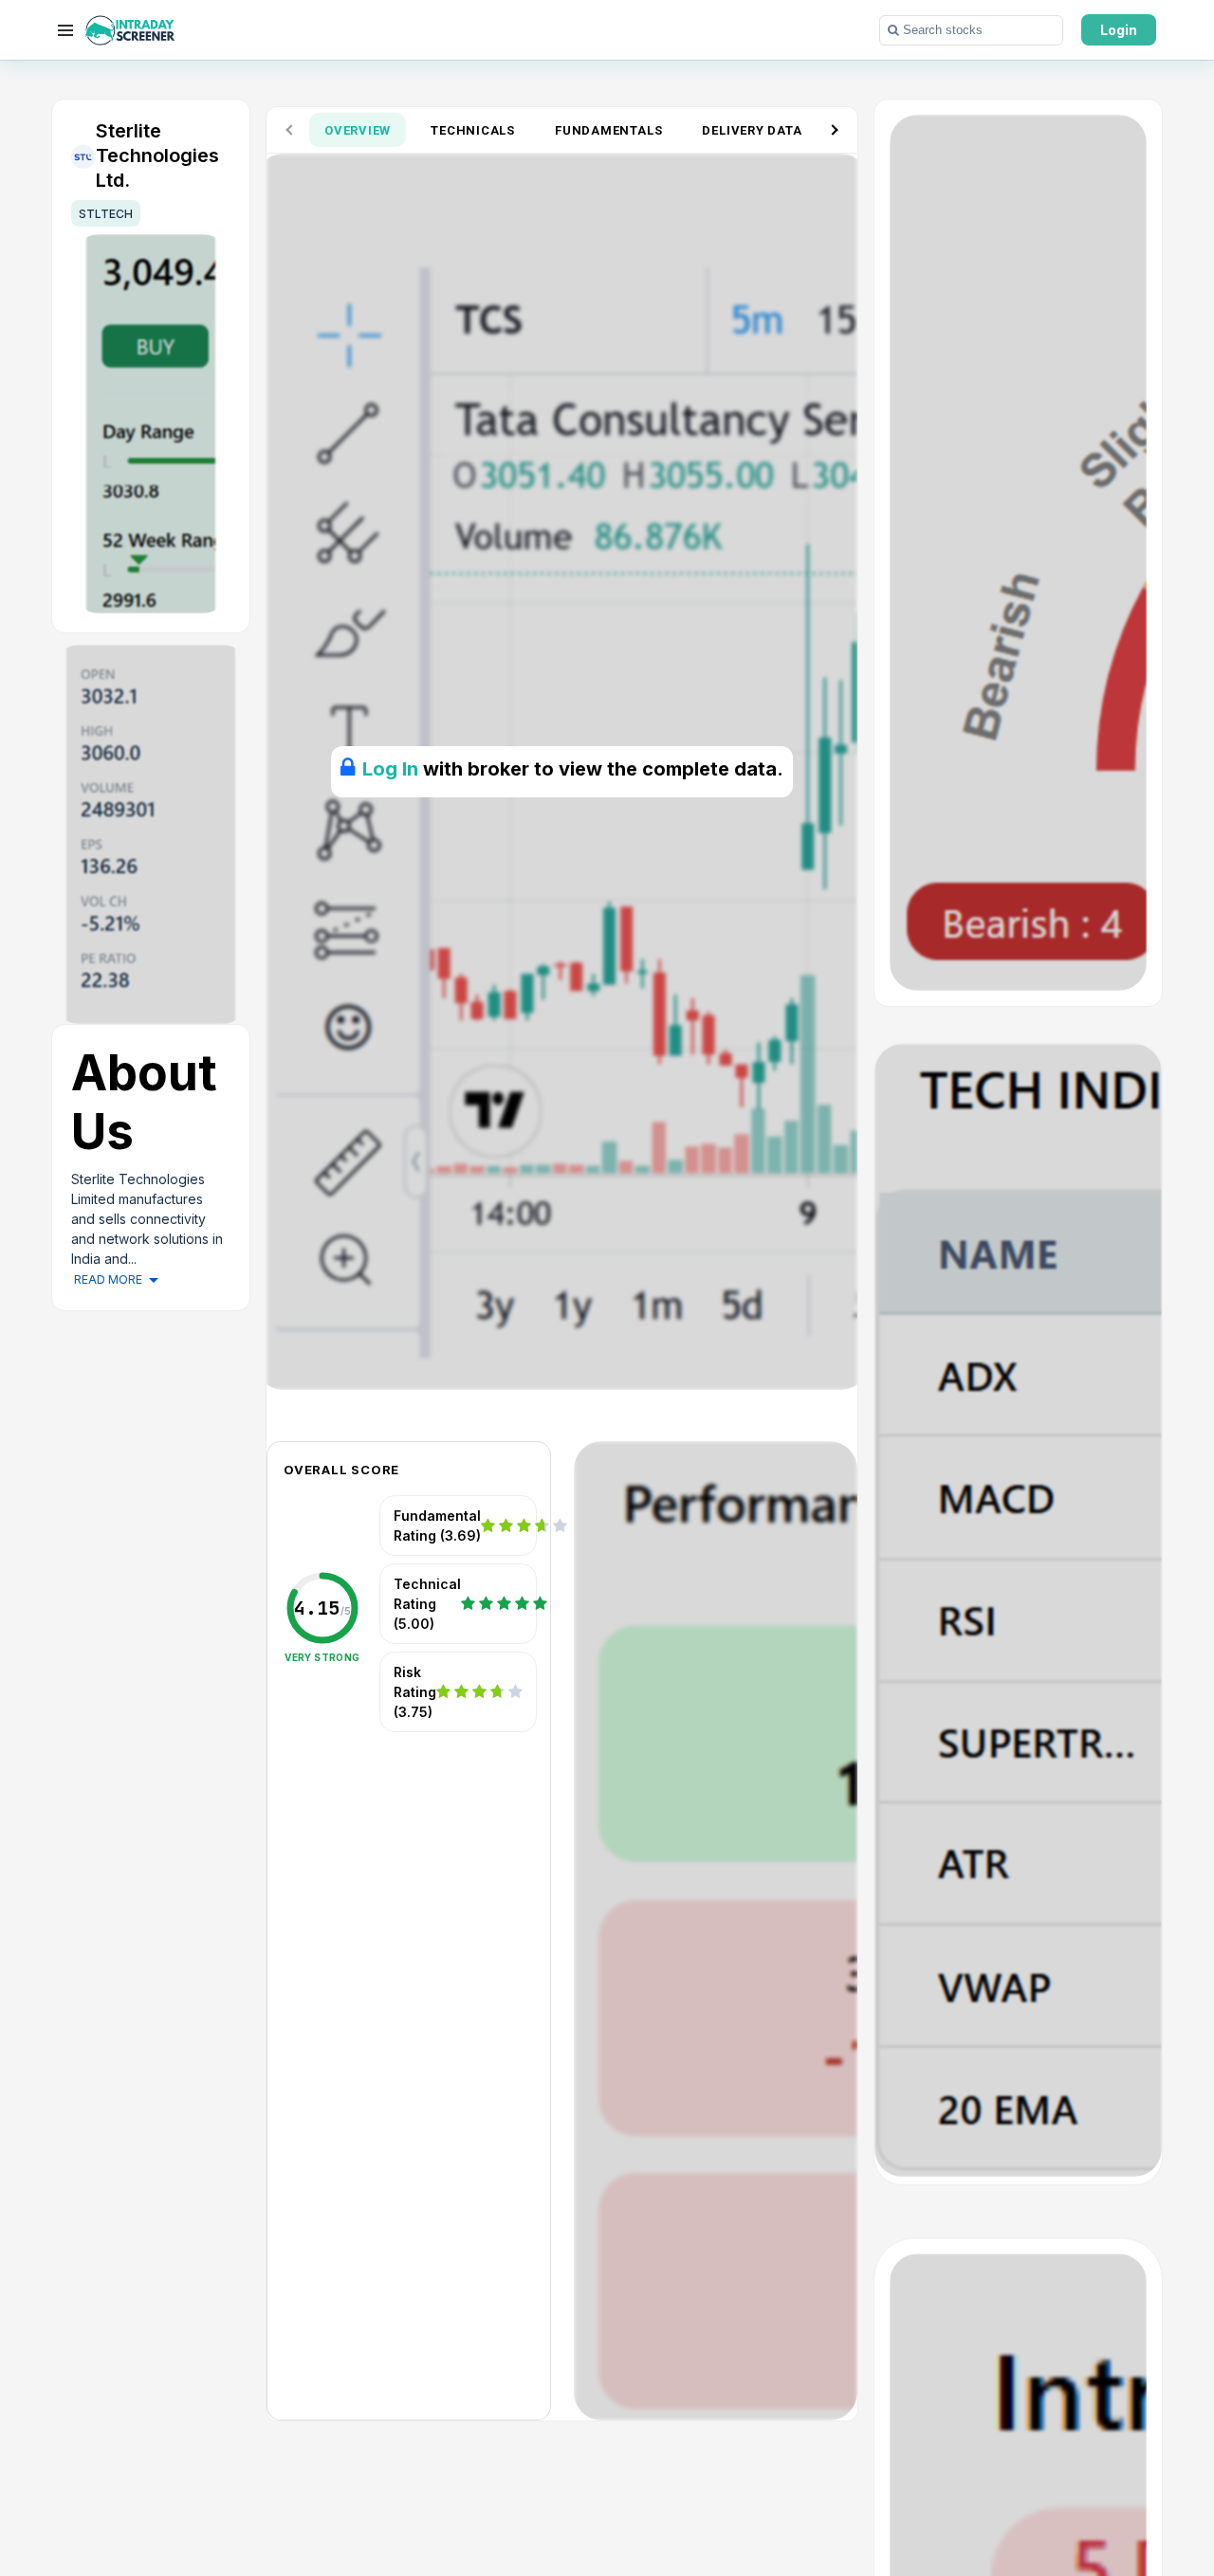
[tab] (358, 130)
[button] (971, 30)
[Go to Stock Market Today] (129, 30)
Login (1119, 30)
